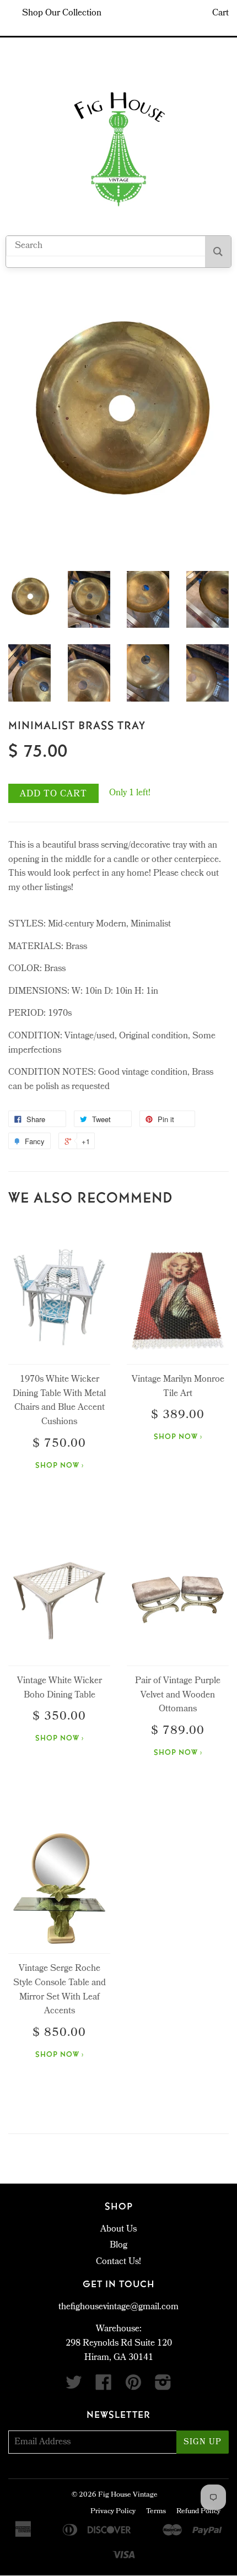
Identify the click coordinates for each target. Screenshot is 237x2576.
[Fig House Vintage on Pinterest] (133, 2387)
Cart (220, 14)
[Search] (218, 252)
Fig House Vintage (128, 2495)
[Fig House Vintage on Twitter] (74, 2387)
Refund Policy (198, 2512)
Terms (156, 2512)
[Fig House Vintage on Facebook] (104, 2387)
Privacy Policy (113, 2512)
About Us (118, 2230)
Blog (118, 2246)
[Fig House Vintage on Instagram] (163, 2387)
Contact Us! (118, 2262)
